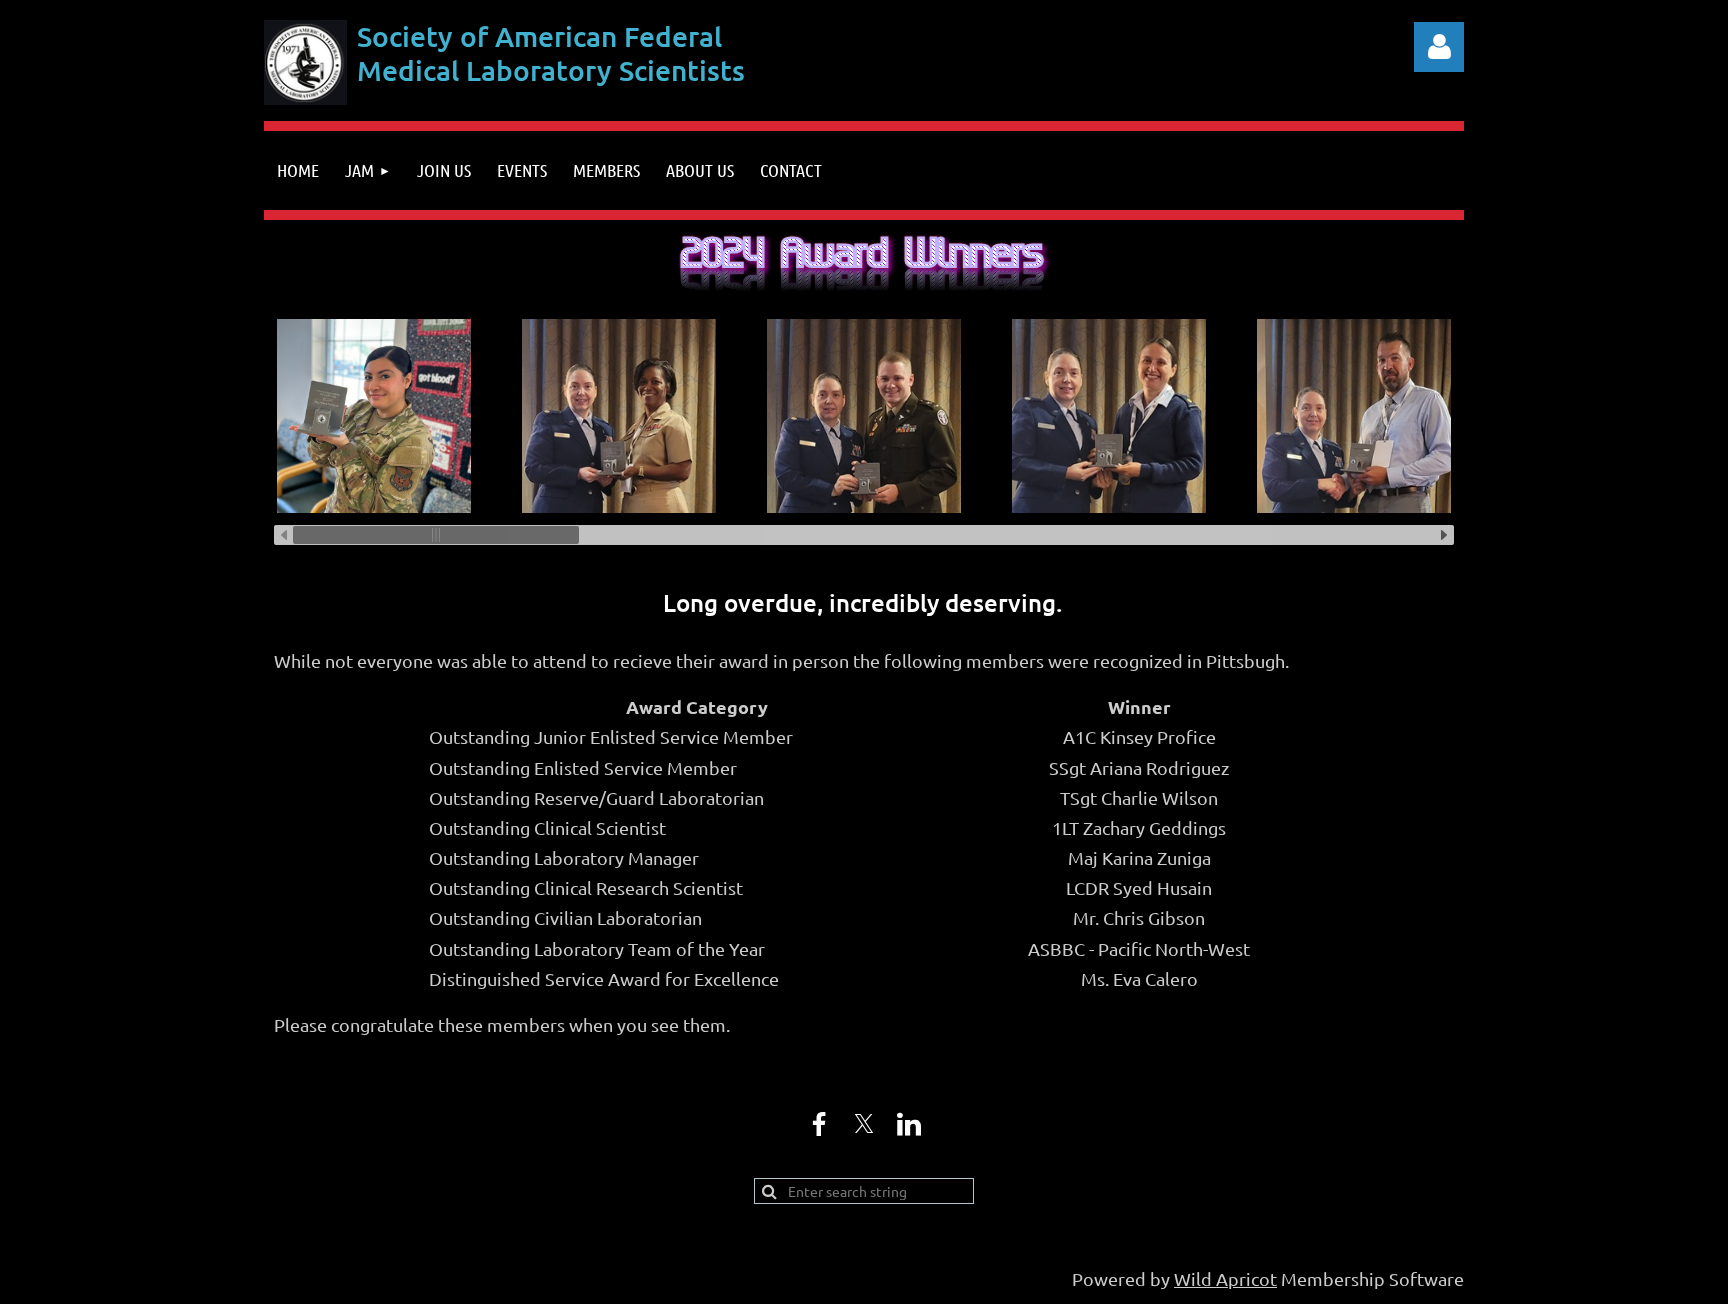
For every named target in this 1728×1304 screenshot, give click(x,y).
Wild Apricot (1225, 1278)
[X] (864, 1124)
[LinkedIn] (909, 1124)
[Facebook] (819, 1124)
